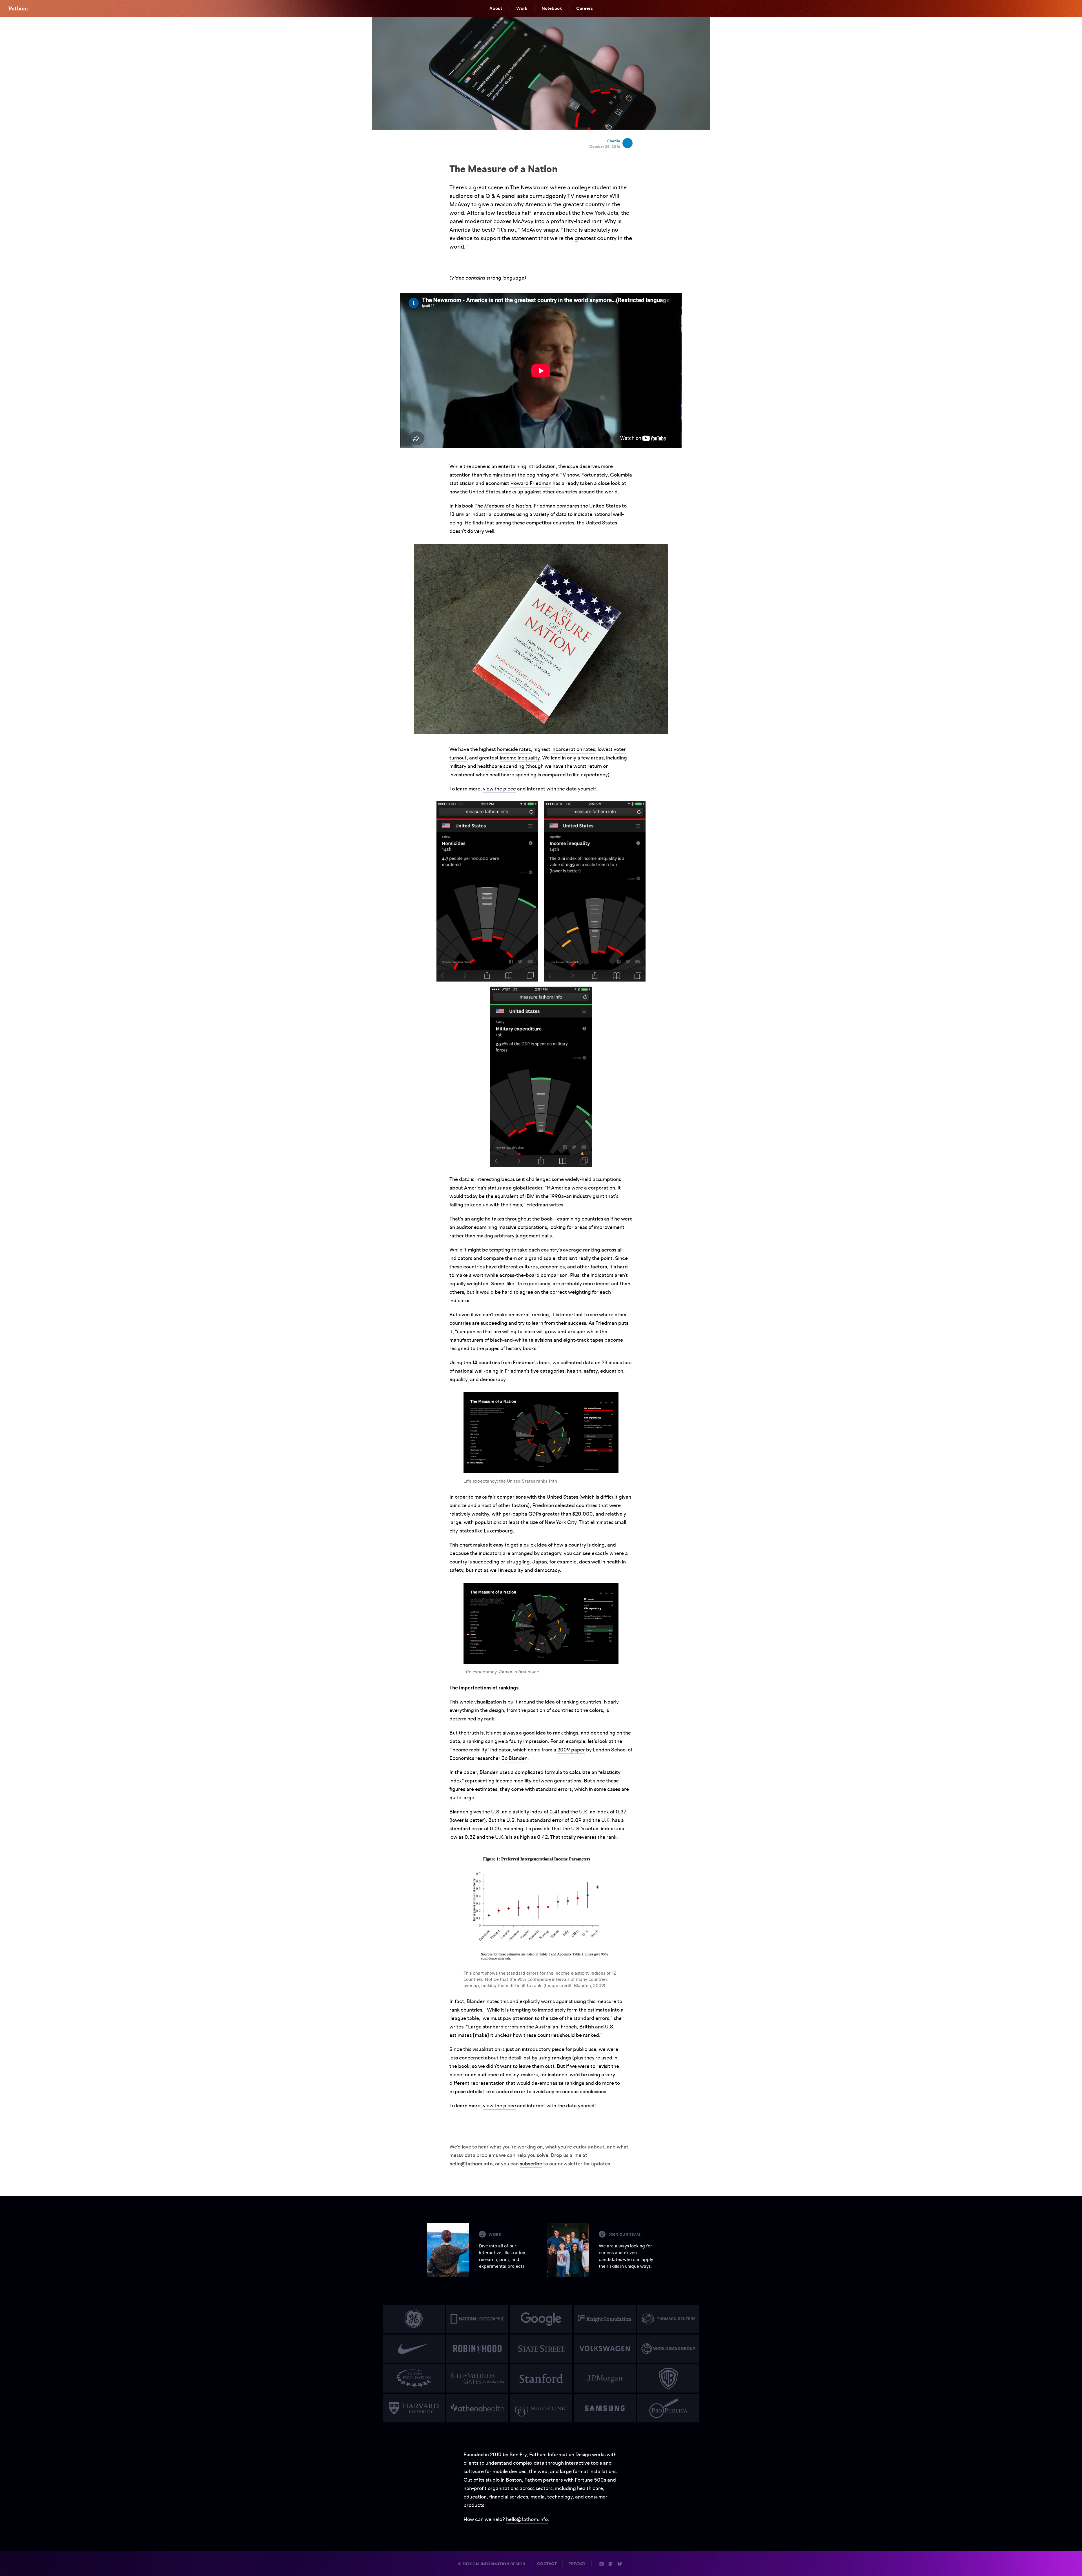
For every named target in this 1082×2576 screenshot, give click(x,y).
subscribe (531, 2164)
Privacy (577, 2564)
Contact (547, 2564)
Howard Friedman (531, 483)
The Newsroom (529, 187)
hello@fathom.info (527, 2519)
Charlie (613, 141)
